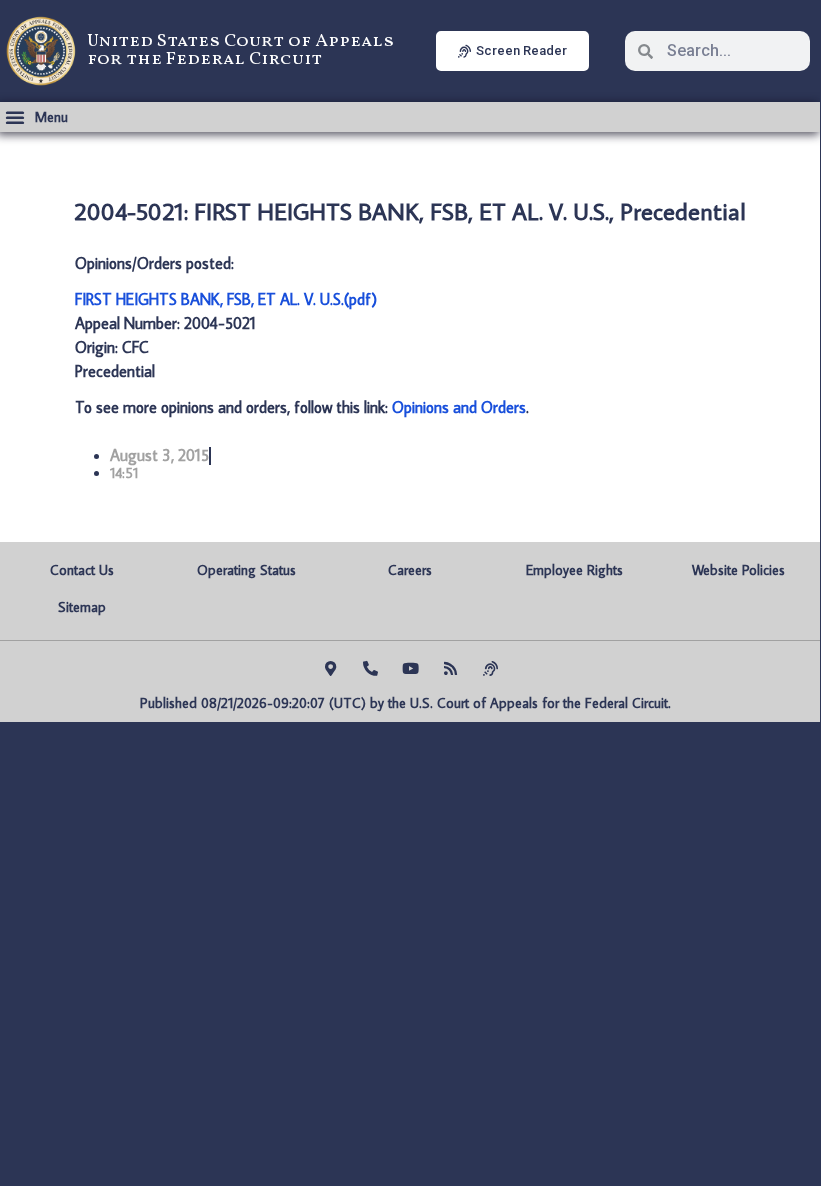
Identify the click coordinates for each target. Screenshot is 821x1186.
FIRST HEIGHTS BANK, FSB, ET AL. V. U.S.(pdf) (226, 299)
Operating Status (246, 570)
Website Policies (738, 570)
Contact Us (82, 570)
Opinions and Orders (459, 407)
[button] (36, 117)
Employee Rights (574, 570)
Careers (410, 570)
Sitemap (82, 607)
